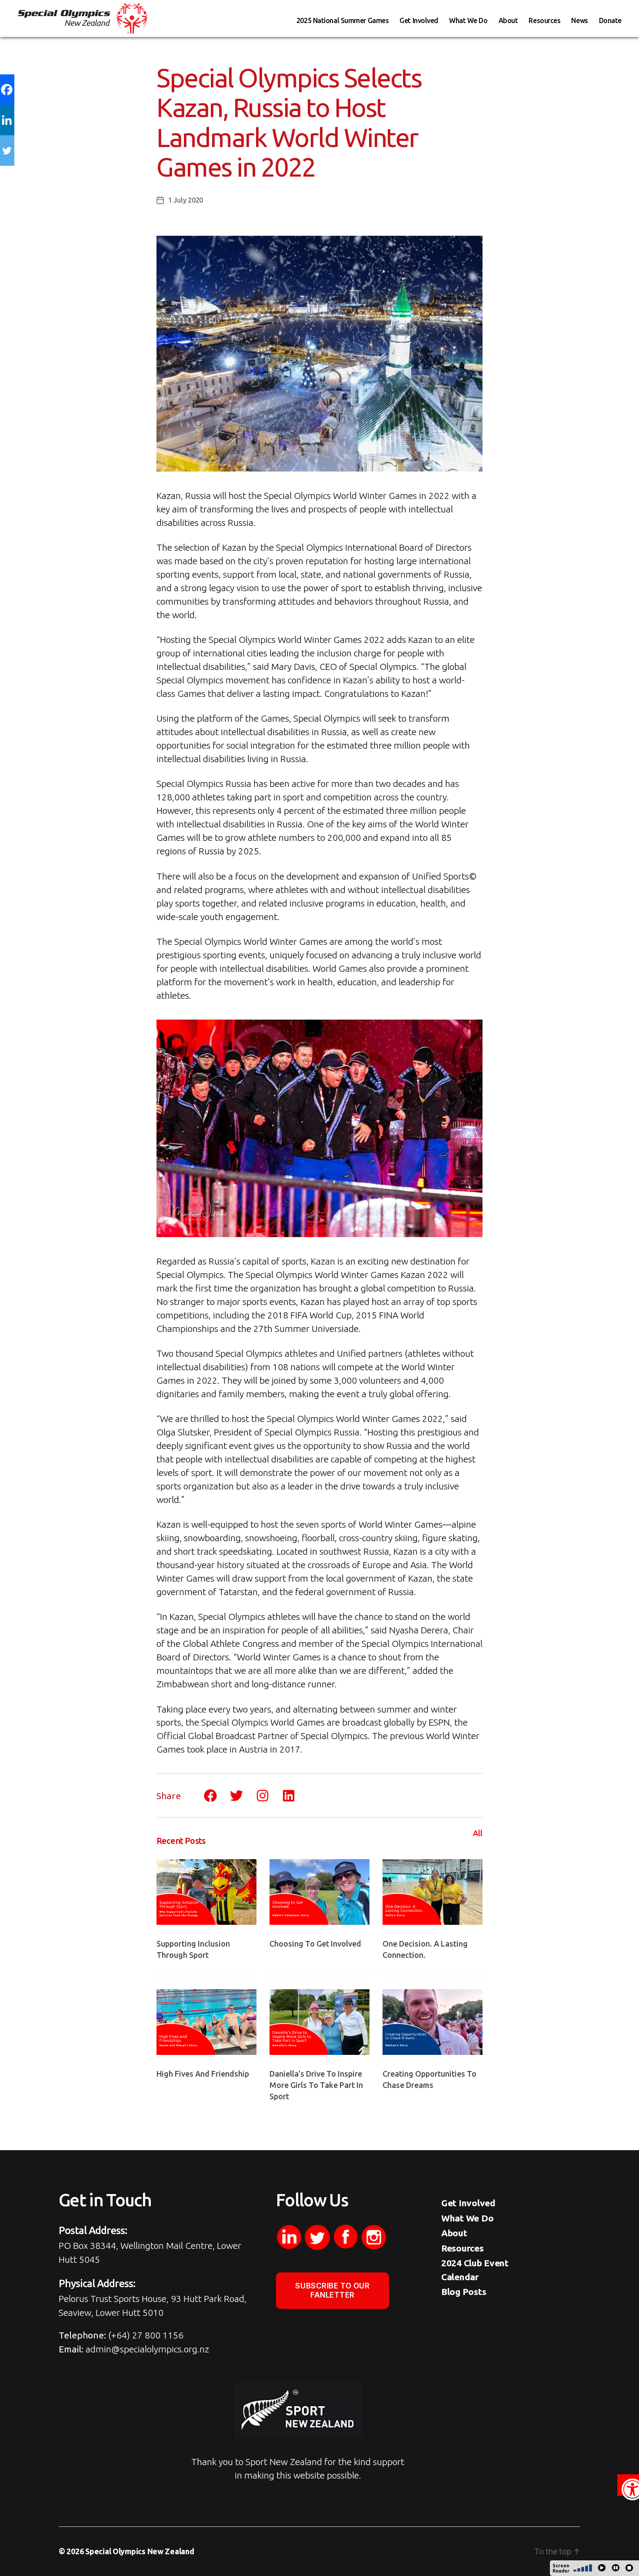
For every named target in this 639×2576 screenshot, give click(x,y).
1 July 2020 (186, 200)
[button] (628, 2485)
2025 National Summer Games (343, 20)
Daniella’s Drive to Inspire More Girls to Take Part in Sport (316, 2085)
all (478, 1833)
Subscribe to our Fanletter (332, 2290)
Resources (544, 20)
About (508, 20)
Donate (610, 20)
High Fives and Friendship (203, 2074)
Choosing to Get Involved (315, 1944)
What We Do (468, 20)
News (579, 20)
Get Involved (419, 20)
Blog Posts (464, 2292)
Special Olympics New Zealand (140, 2551)
